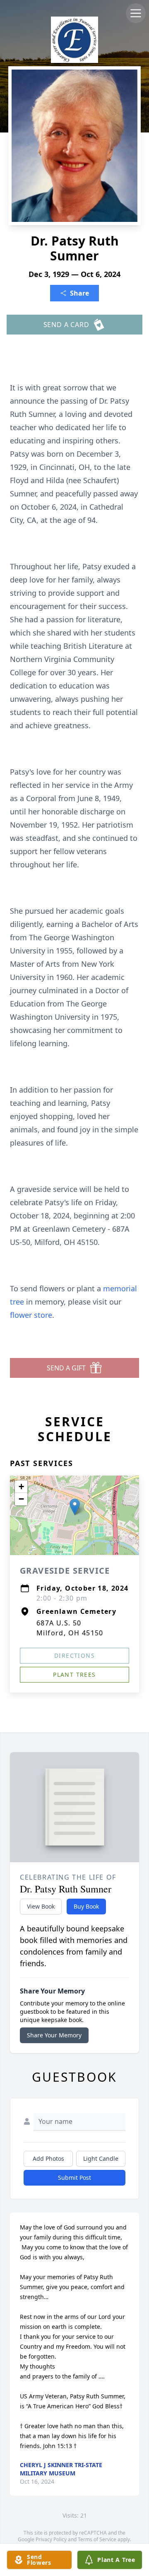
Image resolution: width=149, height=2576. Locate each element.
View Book (41, 1906)
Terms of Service (97, 2539)
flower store (31, 1315)
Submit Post (74, 2178)
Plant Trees (74, 1674)
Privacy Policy (51, 2539)
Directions (74, 1655)
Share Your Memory (54, 2035)
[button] (75, 1507)
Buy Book (86, 1906)
